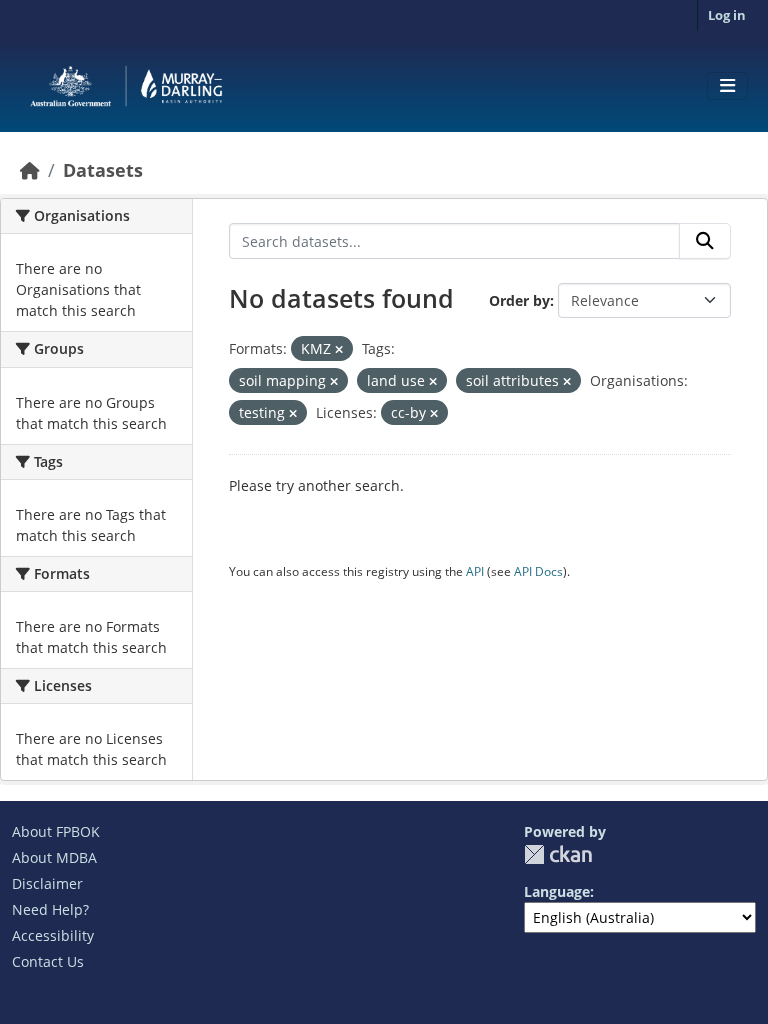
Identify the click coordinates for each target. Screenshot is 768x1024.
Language (557, 891)
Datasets (103, 170)
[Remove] (339, 349)
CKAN (558, 854)
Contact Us (48, 961)
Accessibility (53, 935)
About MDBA (54, 857)
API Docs (538, 571)
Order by (519, 300)
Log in (727, 15)
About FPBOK (56, 831)
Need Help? (50, 909)
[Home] (30, 170)
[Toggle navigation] (727, 86)
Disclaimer (47, 883)
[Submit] (705, 241)
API (475, 571)
